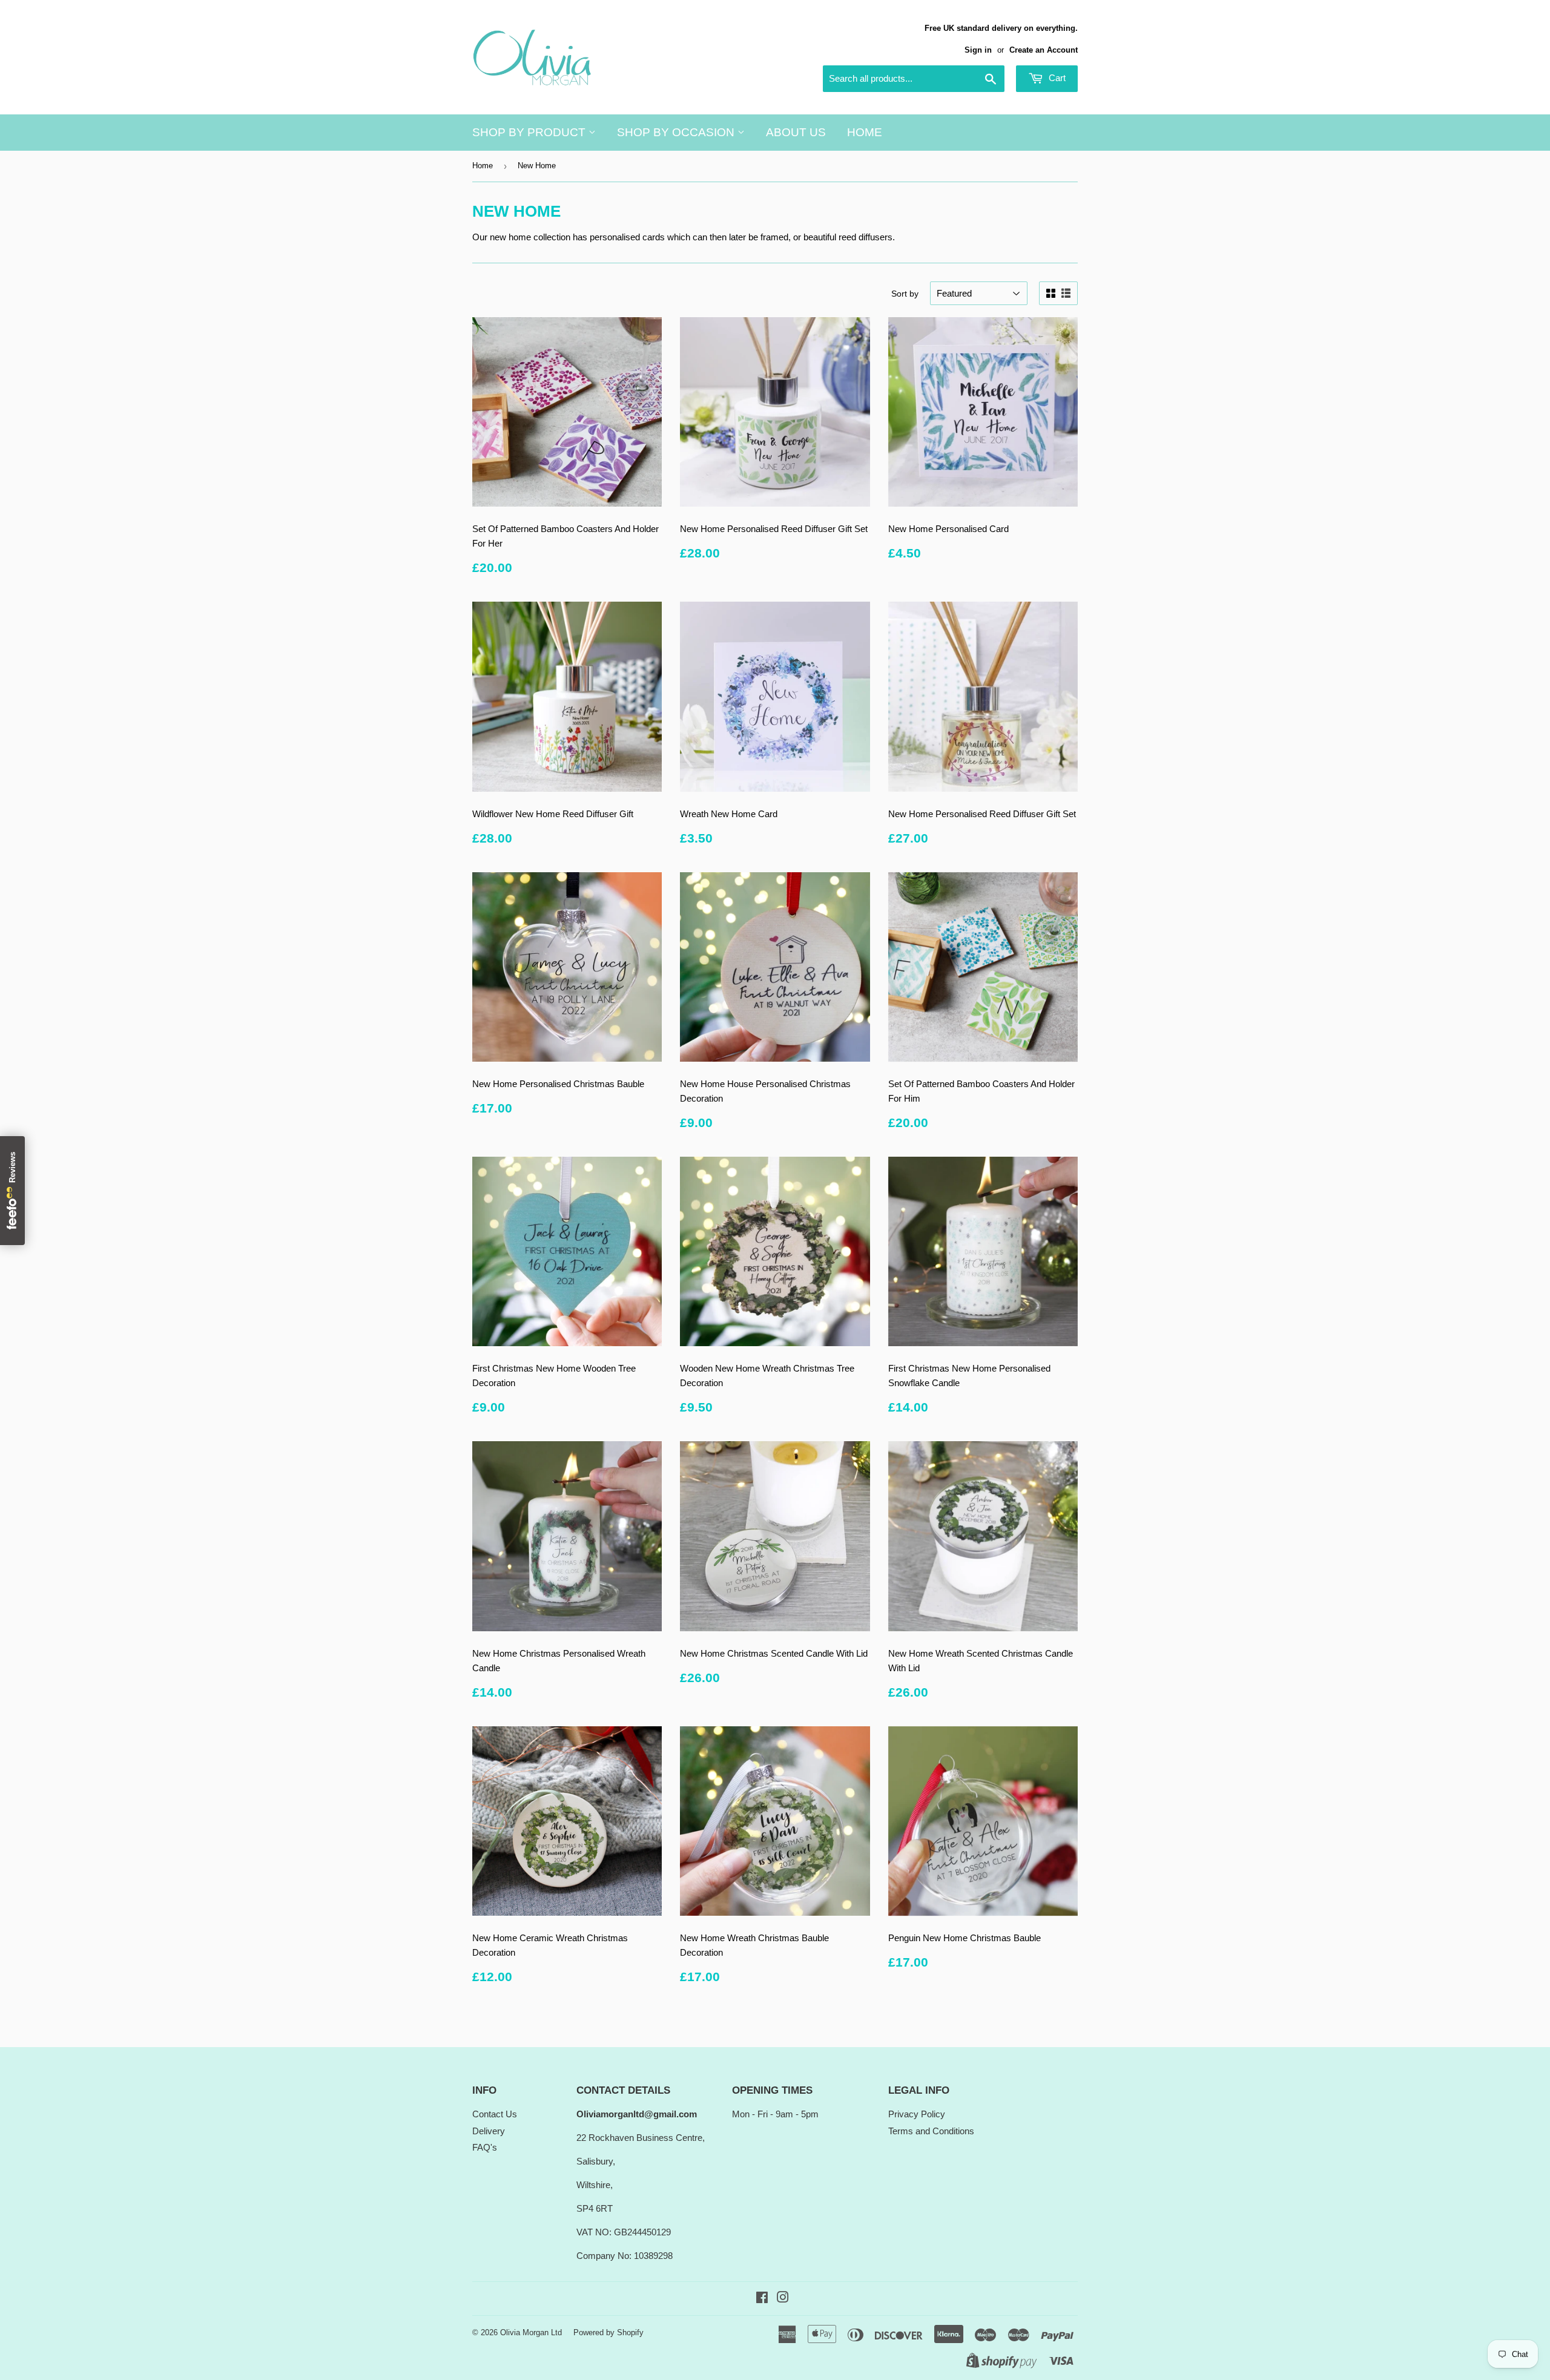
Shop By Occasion (677, 132)
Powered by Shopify (608, 2332)
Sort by (905, 294)
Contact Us (495, 2114)
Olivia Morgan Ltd (531, 2332)
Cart (1056, 78)
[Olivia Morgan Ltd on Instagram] (783, 2299)
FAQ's (485, 2147)
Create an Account (1044, 50)
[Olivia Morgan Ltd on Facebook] (762, 2299)
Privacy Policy (917, 2114)
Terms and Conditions (931, 2131)
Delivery (489, 2131)
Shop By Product (530, 132)
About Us (796, 132)
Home (865, 132)
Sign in (978, 50)
